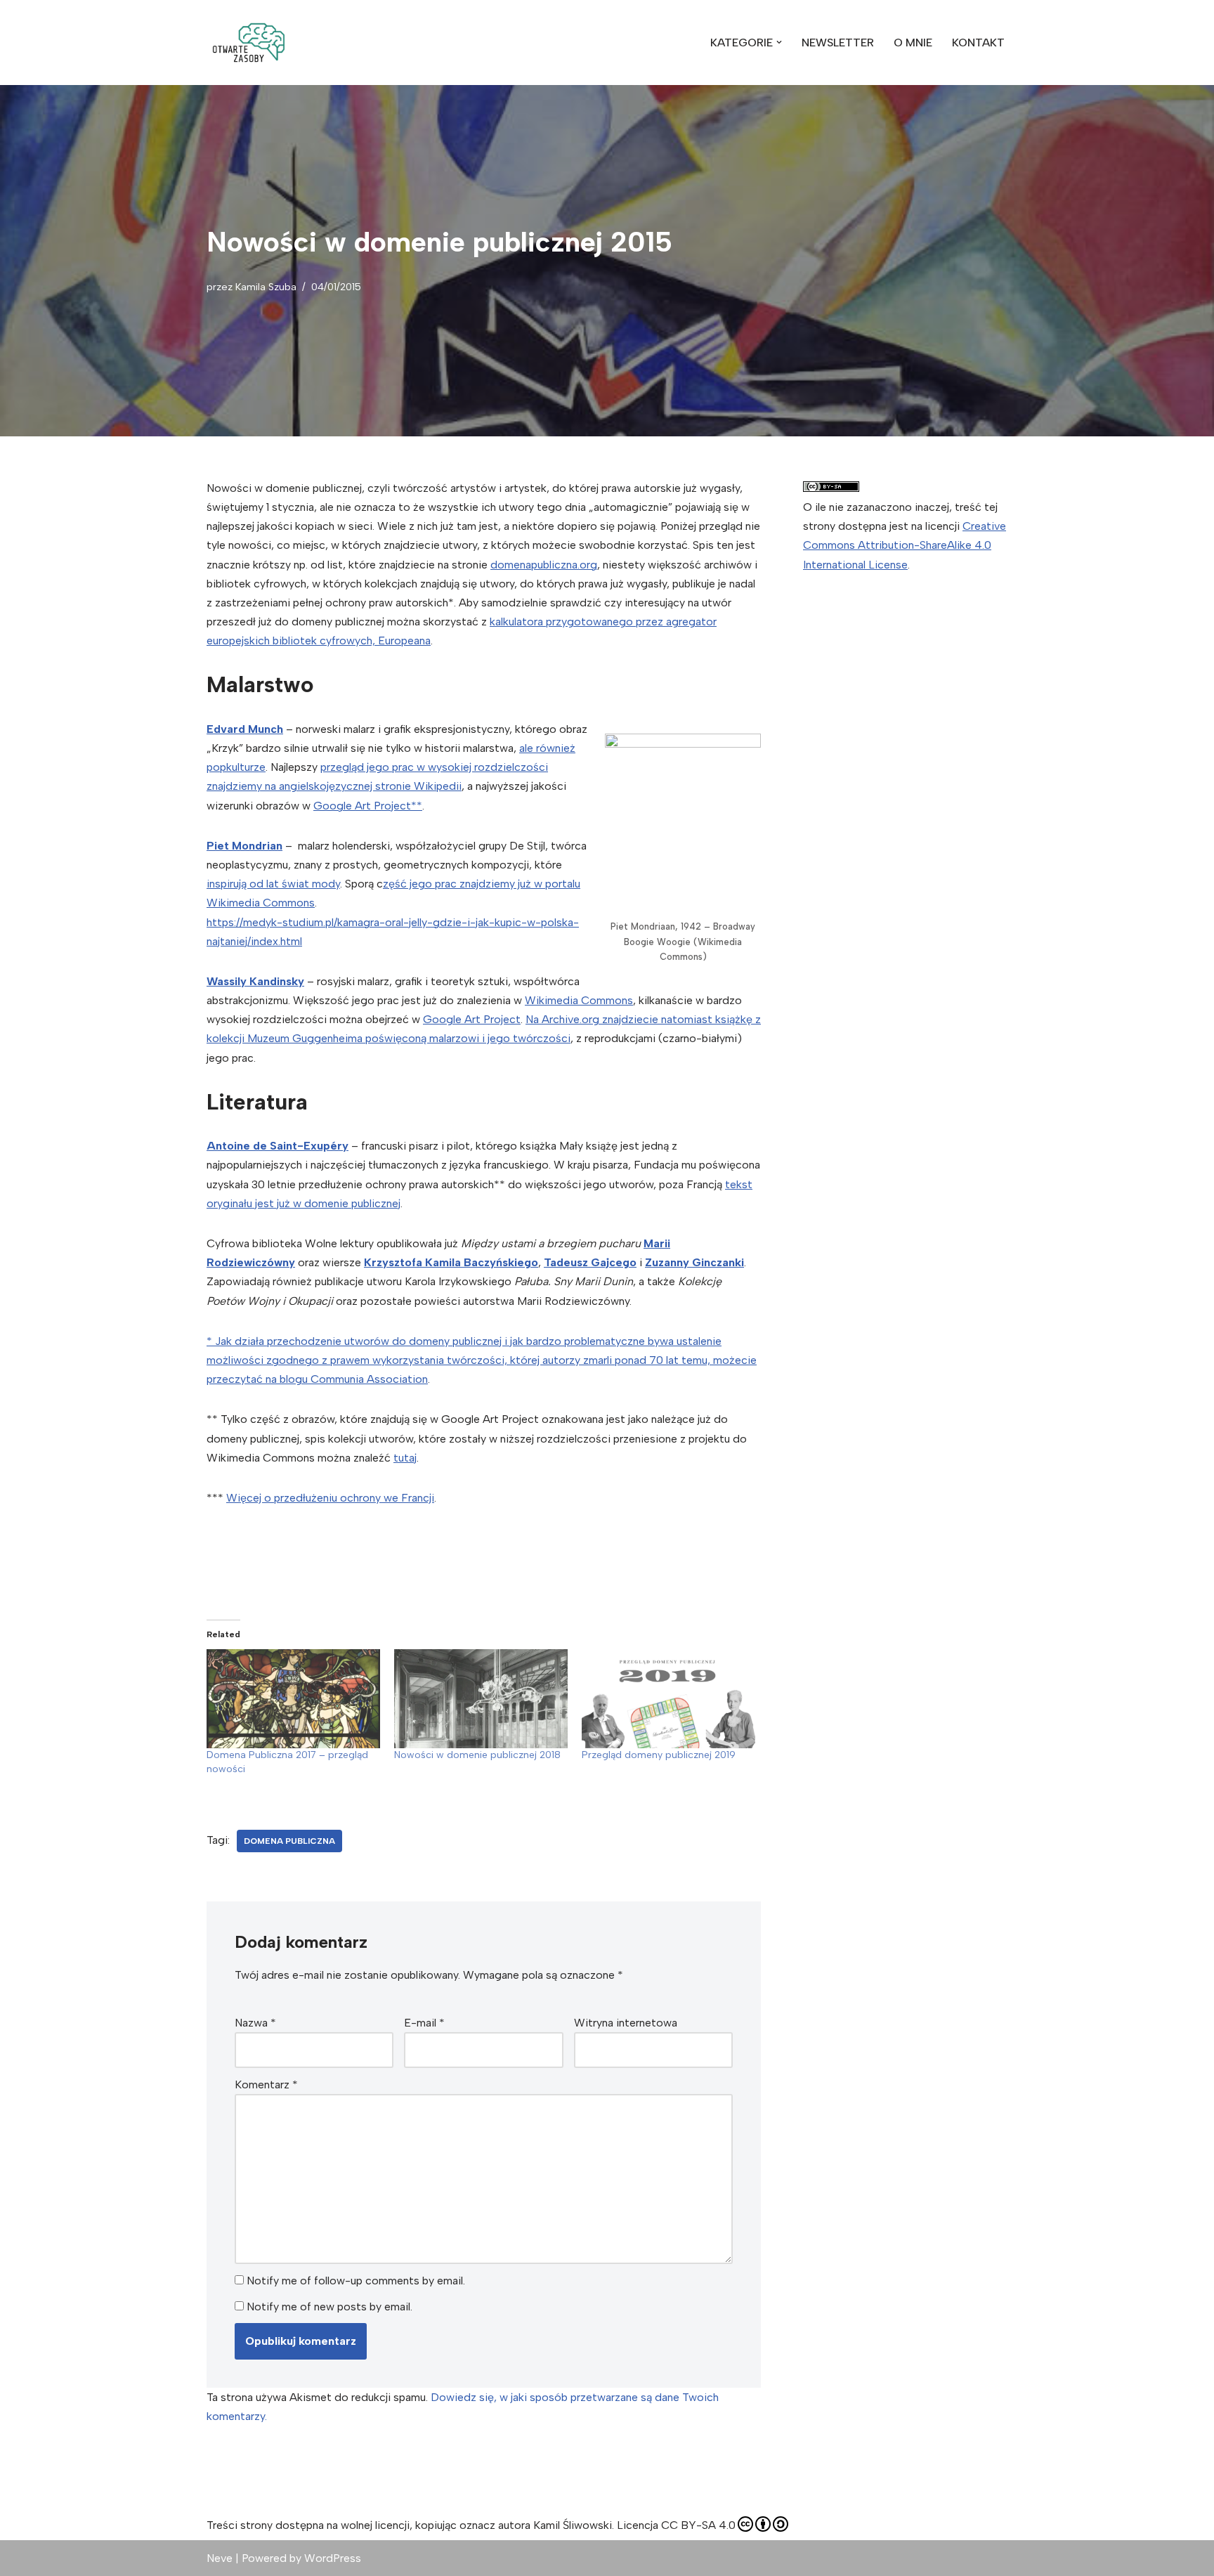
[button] (249, 43)
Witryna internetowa (626, 2023)
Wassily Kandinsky (255, 981)
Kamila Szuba (266, 287)
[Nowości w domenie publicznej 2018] (481, 1699)
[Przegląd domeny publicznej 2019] (668, 1699)
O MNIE (913, 43)
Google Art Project (472, 1019)
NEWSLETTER (838, 43)
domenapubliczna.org (544, 565)
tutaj (405, 1458)
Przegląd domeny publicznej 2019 (659, 1755)
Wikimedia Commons (579, 1000)
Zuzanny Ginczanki (694, 1262)
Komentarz (266, 2084)
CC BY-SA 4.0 (698, 2525)
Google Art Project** (368, 806)
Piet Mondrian (244, 846)
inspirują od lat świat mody (273, 884)
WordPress (333, 2558)
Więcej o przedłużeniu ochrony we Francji (330, 1498)
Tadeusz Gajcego (590, 1262)
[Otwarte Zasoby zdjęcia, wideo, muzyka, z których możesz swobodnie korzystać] (249, 43)
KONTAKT (978, 43)
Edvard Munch (245, 729)
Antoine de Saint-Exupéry (278, 1146)
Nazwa (255, 2023)
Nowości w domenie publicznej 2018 (477, 1755)
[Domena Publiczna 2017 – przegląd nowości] (293, 1699)
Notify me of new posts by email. (329, 2307)
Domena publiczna (289, 1841)
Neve (220, 2558)
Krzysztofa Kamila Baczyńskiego (451, 1262)
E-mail (424, 2023)
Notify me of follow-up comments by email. (356, 2281)
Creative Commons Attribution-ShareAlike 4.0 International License (905, 545)
